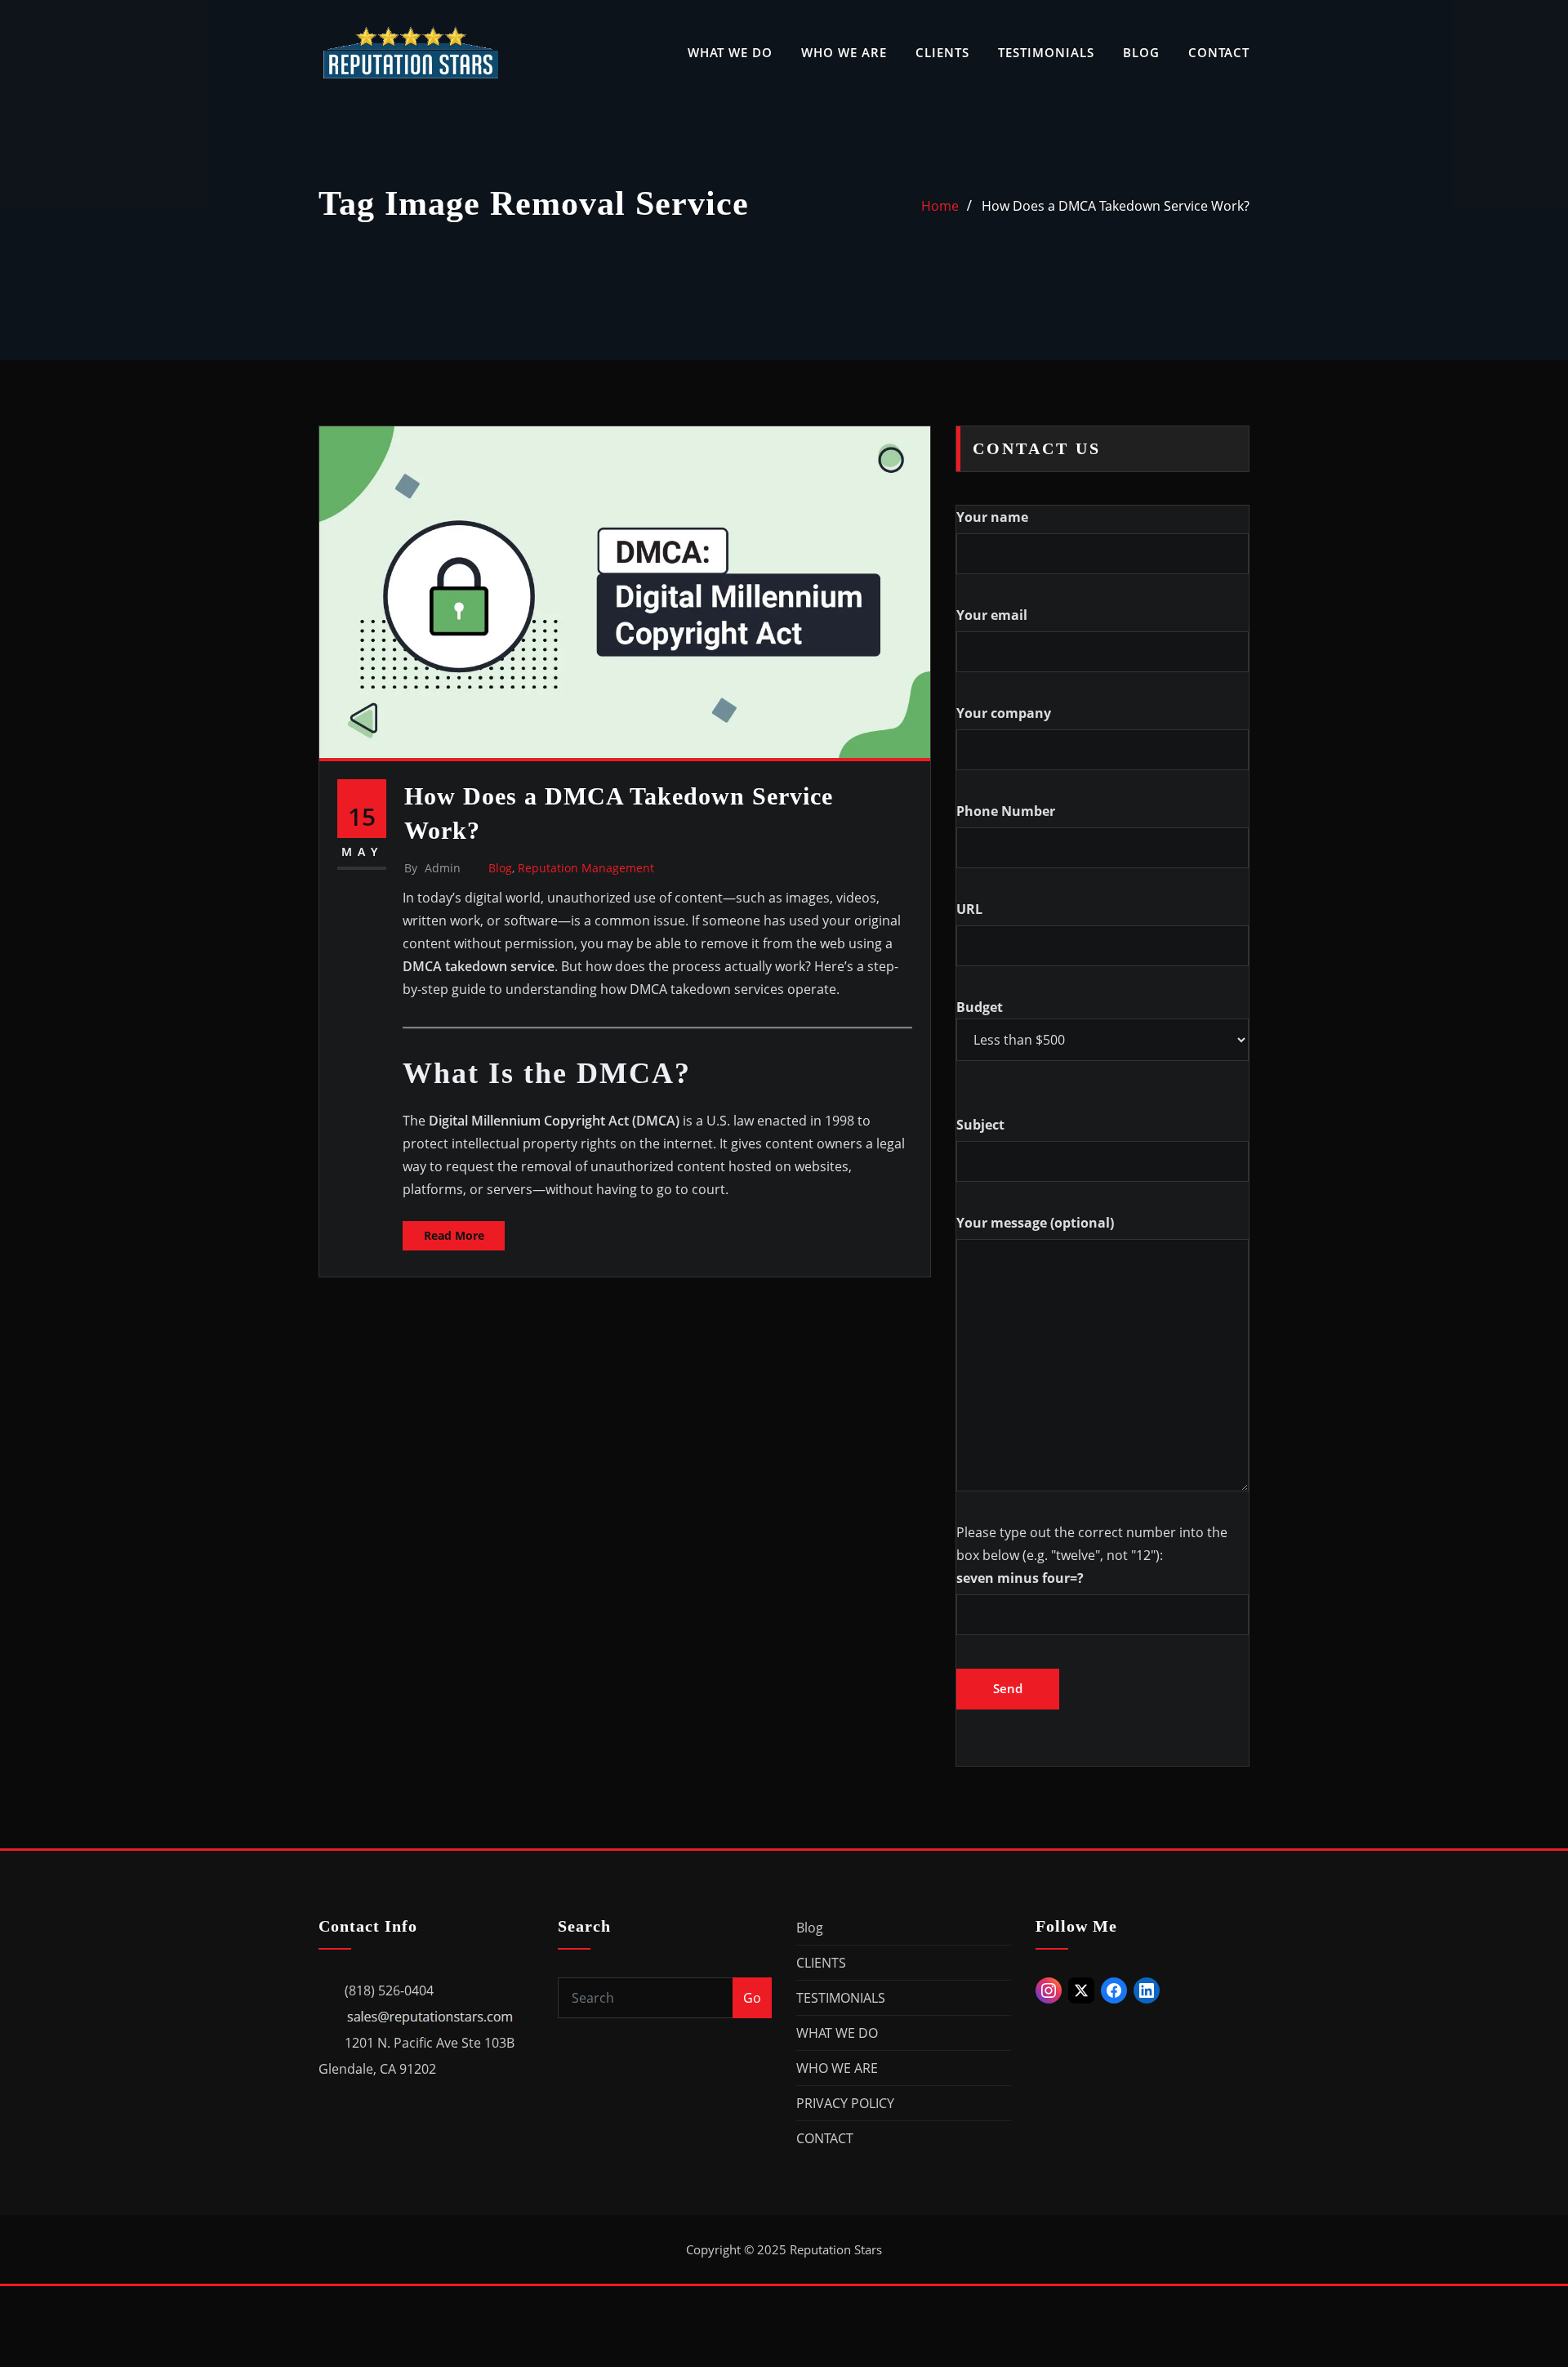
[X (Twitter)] (1081, 1990)
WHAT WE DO (730, 52)
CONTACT (1219, 52)
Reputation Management (586, 868)
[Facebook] (1114, 1990)
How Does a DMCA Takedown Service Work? (1116, 206)
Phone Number (1006, 811)
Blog (500, 868)
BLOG (1141, 52)
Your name (992, 517)
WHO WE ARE (844, 52)
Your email (992, 615)
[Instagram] (1049, 1990)
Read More (454, 1235)
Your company (1004, 713)
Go (752, 1998)
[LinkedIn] (1147, 1990)
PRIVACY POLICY (845, 2103)
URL (969, 909)
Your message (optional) (1035, 1223)
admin (432, 868)
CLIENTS (942, 52)
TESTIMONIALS (1046, 52)
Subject (980, 1125)
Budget (980, 1007)
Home (940, 206)
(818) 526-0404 (389, 1990)
